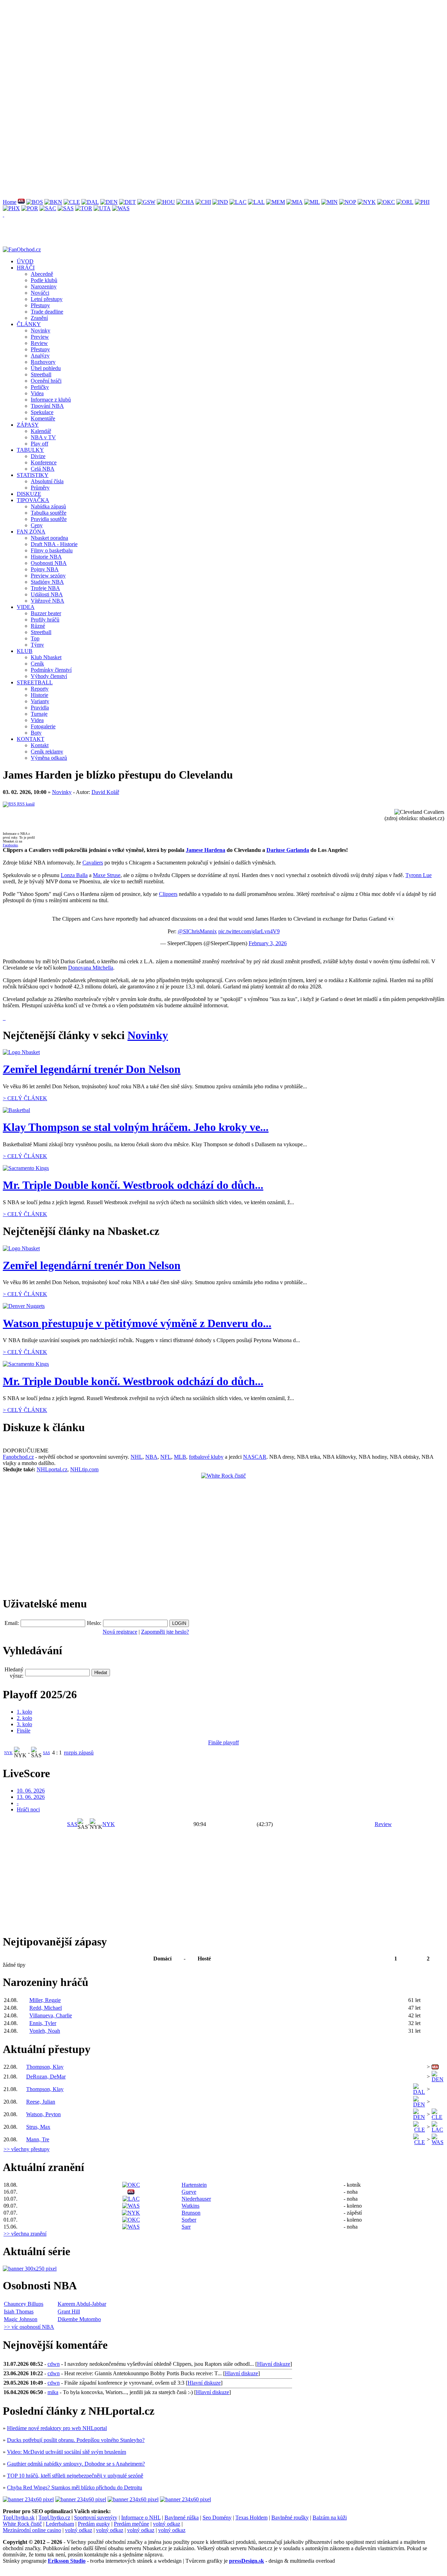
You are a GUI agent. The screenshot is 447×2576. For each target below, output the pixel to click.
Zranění (39, 318)
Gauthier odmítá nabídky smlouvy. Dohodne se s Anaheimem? (76, 2464)
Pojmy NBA (45, 569)
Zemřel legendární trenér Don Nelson (92, 1069)
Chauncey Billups (24, 2304)
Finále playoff (223, 1742)
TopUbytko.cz (54, 2518)
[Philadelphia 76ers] (422, 202)
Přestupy (40, 305)
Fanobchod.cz (18, 1457)
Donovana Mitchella (91, 968)
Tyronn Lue (419, 875)
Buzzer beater (46, 613)
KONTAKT (31, 739)
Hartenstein (194, 2185)
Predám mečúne (131, 2524)
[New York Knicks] (367, 202)
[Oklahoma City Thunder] (386, 202)
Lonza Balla (74, 875)
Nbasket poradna (49, 538)
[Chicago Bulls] (203, 202)
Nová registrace (120, 1632)
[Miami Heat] (295, 202)
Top (35, 638)
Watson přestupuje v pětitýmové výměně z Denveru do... (137, 1323)
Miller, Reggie (45, 2000)
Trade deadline (47, 312)
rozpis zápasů (79, 1753)
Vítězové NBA (47, 601)
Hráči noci (28, 1809)
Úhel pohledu (46, 368)
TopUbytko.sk (19, 2518)
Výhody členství (49, 676)
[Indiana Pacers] (220, 202)
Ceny (37, 525)
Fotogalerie (43, 726)
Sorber (189, 2220)
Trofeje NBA (45, 588)
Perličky (40, 387)
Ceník (37, 664)
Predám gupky (94, 2524)
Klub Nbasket (46, 657)
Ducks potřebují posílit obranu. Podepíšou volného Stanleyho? (76, 2440)
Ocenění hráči (46, 381)
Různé (38, 626)
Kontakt (40, 745)
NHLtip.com (84, 1469)
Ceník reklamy (47, 752)
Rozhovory (43, 362)
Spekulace (42, 412)
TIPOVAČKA (33, 500)
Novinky (41, 330)
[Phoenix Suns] (11, 208)
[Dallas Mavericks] (90, 202)
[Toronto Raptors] (84, 208)
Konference (44, 462)
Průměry (40, 488)
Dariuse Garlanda (288, 850)
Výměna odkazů (49, 758)
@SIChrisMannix (197, 931)
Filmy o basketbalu (52, 550)
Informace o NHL (141, 2518)
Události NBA (47, 594)
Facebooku (10, 845)
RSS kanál (25, 804)
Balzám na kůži (330, 2518)
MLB (180, 1457)
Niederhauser (196, 2199)
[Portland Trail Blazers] (30, 208)
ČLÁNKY (29, 324)
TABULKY (30, 450)
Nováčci (40, 293)
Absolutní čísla (47, 481)
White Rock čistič (22, 2524)
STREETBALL (35, 682)
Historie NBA (46, 557)
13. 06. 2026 (31, 1797)
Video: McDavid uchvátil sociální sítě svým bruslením (67, 2452)
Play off (39, 444)
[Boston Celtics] (35, 202)
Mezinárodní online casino (32, 2530)
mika (53, 2392)
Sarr (186, 2227)
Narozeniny (44, 286)
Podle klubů (44, 280)
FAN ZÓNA (31, 532)
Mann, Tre (38, 2139)
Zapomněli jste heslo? (165, 1632)
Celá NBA (43, 469)
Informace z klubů (51, 400)
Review (39, 343)
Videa (37, 393)
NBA (151, 1457)
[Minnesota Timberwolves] (329, 202)
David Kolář (105, 792)
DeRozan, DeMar (46, 2077)
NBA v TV (43, 437)
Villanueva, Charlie (51, 2015)
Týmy (37, 645)
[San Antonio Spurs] (66, 208)
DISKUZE (29, 494)
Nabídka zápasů (48, 506)
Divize (38, 456)
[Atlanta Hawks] (21, 202)
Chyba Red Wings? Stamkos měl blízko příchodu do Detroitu (75, 2487)
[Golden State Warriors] (146, 202)
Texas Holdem (251, 2518)
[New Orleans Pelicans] (348, 202)
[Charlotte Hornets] (185, 202)
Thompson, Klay (45, 2067)
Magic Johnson (21, 2319)
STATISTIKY (33, 475)
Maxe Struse (107, 875)
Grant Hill (69, 2312)
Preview (40, 337)
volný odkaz (167, 2524)
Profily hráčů (45, 620)
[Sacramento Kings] (48, 208)
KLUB (25, 651)
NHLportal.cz (52, 1469)
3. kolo (24, 1724)
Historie (39, 695)
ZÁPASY (28, 425)
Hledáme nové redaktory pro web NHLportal (57, 2428)
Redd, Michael (46, 2008)
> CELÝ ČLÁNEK (25, 1098)
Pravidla (40, 708)
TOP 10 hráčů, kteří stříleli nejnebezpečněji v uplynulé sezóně (75, 2476)
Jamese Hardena (206, 850)
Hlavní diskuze (274, 2364)
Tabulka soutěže (49, 513)
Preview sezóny (48, 576)
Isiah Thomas (19, 2312)
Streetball (41, 374)
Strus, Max (38, 2127)
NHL (137, 1457)
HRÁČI (26, 268)
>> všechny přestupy (27, 2149)
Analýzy (40, 356)
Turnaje (39, 714)
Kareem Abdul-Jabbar (82, 2304)
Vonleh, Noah (45, 2031)
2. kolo (24, 1718)
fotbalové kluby (206, 1457)
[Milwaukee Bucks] (312, 202)
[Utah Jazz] (102, 208)
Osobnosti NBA (49, 563)
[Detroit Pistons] (127, 202)
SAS (46, 1753)
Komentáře (43, 418)
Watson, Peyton (43, 2114)
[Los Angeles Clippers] (238, 202)
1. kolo (24, 1712)
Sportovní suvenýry (96, 2518)
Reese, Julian (41, 2102)
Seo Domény (217, 2518)
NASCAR (255, 1457)
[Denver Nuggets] (109, 202)
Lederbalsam (60, 2524)
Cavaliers (93, 863)
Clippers (168, 894)
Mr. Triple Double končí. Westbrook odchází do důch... (133, 1185)
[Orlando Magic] (405, 202)
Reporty (40, 689)
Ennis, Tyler (43, 2023)
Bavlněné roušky (290, 2518)
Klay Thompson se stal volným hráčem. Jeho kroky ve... (136, 1127)
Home (10, 202)
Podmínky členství (51, 670)
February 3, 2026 (268, 943)
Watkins (190, 2206)
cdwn (54, 2364)
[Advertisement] (212, 52)
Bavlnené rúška (182, 2518)
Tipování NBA (47, 406)
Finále (24, 1731)
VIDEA (26, 607)
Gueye (189, 2192)
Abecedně (42, 274)
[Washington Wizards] (121, 208)
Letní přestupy (47, 299)
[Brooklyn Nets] (53, 202)
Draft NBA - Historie (54, 544)
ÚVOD (25, 261)
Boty (36, 733)
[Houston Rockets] (166, 202)
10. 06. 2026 (31, 1791)
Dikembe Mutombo (79, 2319)
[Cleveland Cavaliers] (72, 202)
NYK (8, 1753)
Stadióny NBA (47, 582)
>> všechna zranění (25, 2234)
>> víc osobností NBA (29, 2327)
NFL (166, 1457)
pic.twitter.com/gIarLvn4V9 (249, 931)
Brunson (191, 2213)
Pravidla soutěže (49, 519)
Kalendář (41, 431)
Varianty (40, 701)
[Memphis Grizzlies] (276, 202)
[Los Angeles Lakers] (256, 202)
